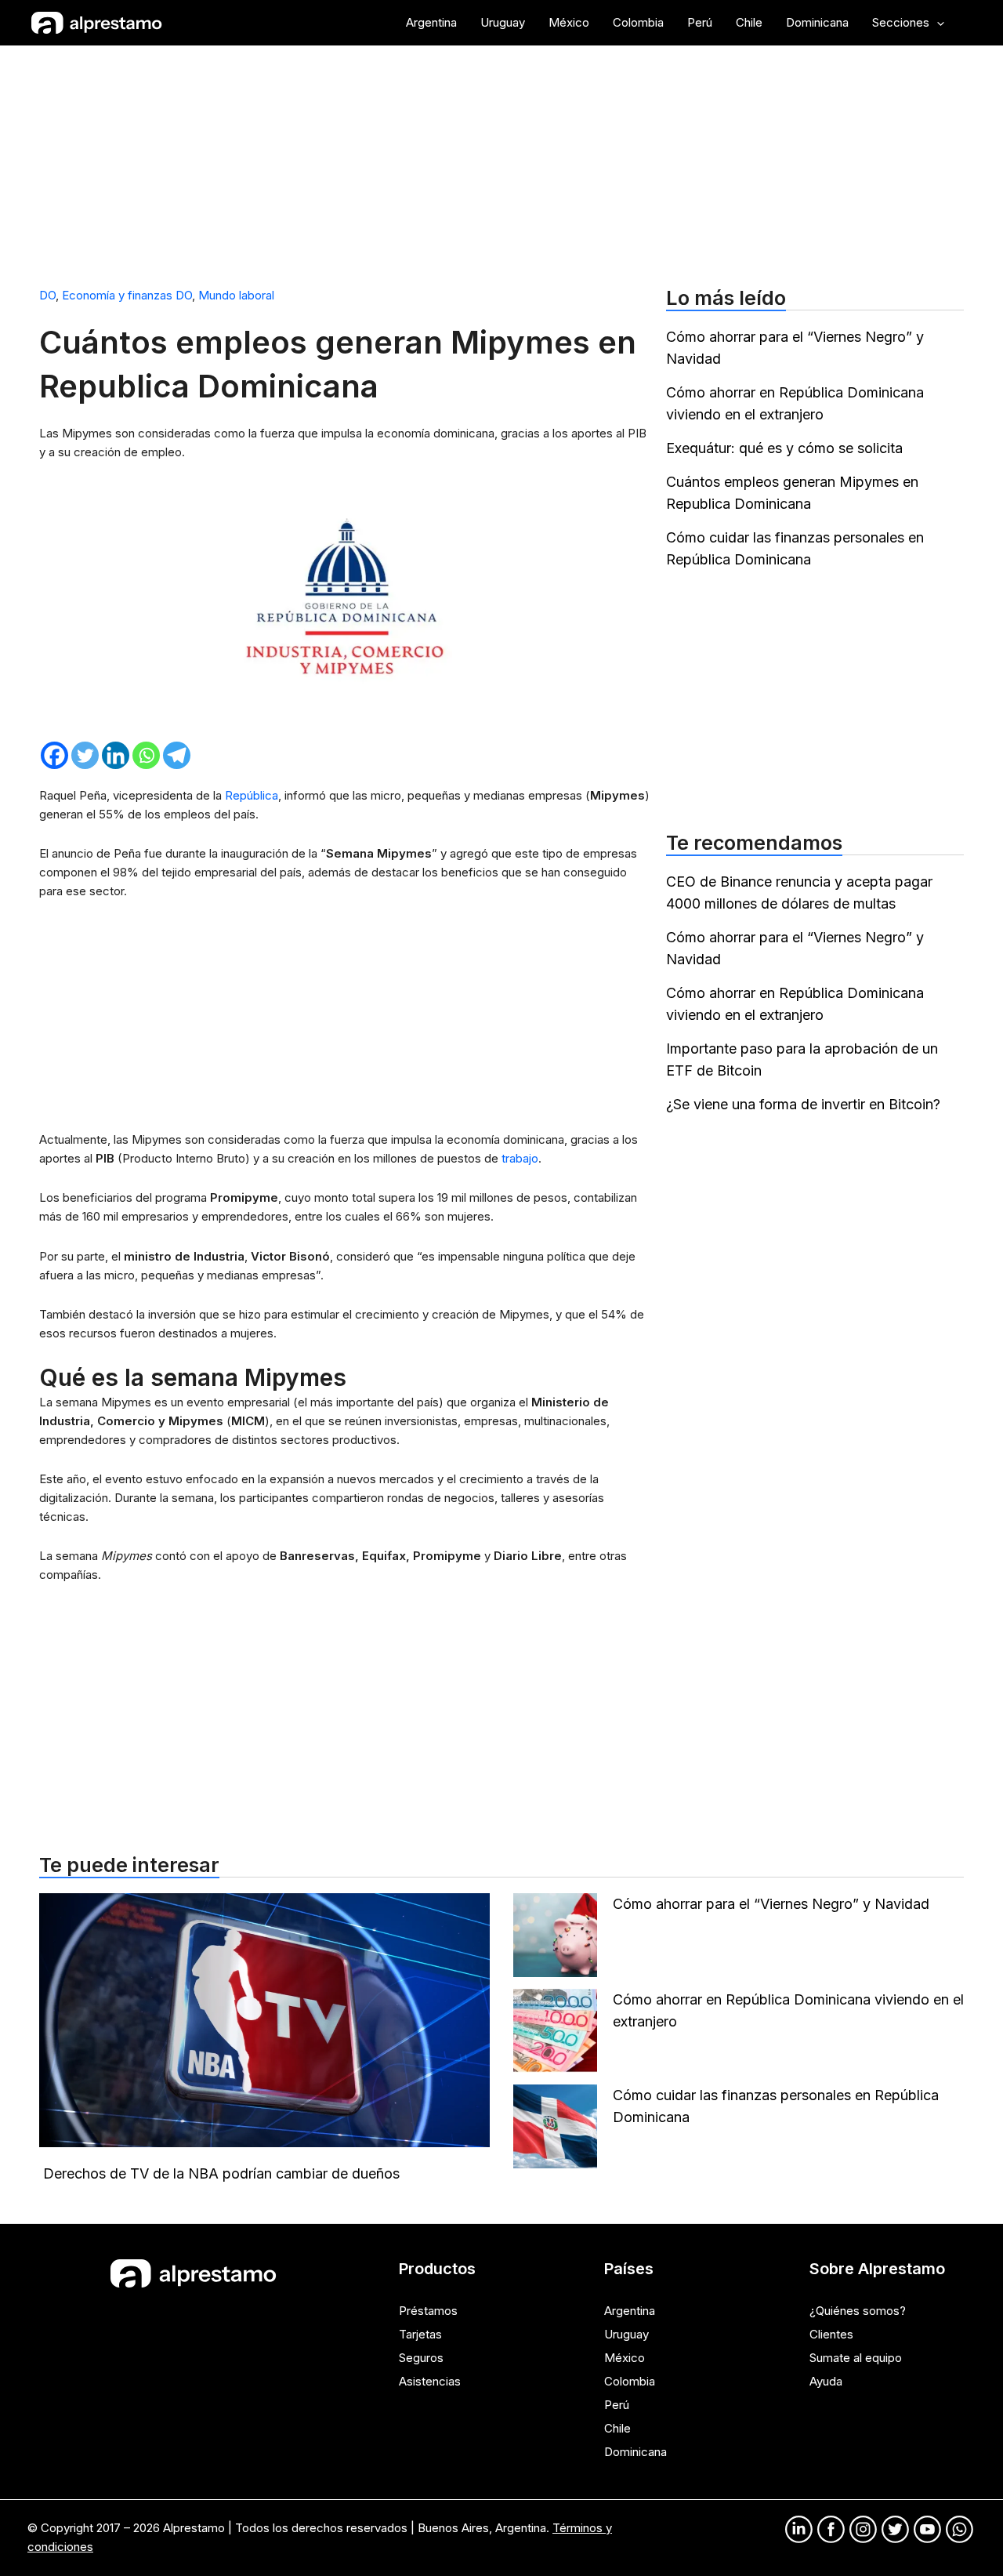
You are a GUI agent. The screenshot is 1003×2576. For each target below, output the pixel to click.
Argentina (630, 2311)
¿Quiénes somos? (858, 2311)
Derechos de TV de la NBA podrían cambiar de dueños (221, 2173)
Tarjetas (420, 2334)
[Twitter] (85, 755)
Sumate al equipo (856, 2358)
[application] (937, 23)
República (252, 795)
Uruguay (626, 2334)
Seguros (421, 2358)
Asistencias (430, 2381)
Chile (617, 2428)
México (625, 2358)
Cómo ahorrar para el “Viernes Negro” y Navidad (773, 1904)
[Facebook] (54, 755)
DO (47, 295)
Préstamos (428, 2311)
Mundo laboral (236, 295)
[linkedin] (799, 2529)
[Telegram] (177, 755)
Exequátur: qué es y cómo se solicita (784, 448)
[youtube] (927, 2529)
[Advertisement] (501, 159)
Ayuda (826, 2381)
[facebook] (831, 2529)
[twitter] (895, 2529)
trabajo (520, 1158)
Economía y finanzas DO (127, 295)
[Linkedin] (116, 755)
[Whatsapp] (146, 755)
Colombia (630, 2381)
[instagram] (863, 2529)
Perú (617, 2405)
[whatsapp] (960, 2529)
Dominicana (635, 2452)
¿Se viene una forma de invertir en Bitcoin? (803, 1104)
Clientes (831, 2334)
